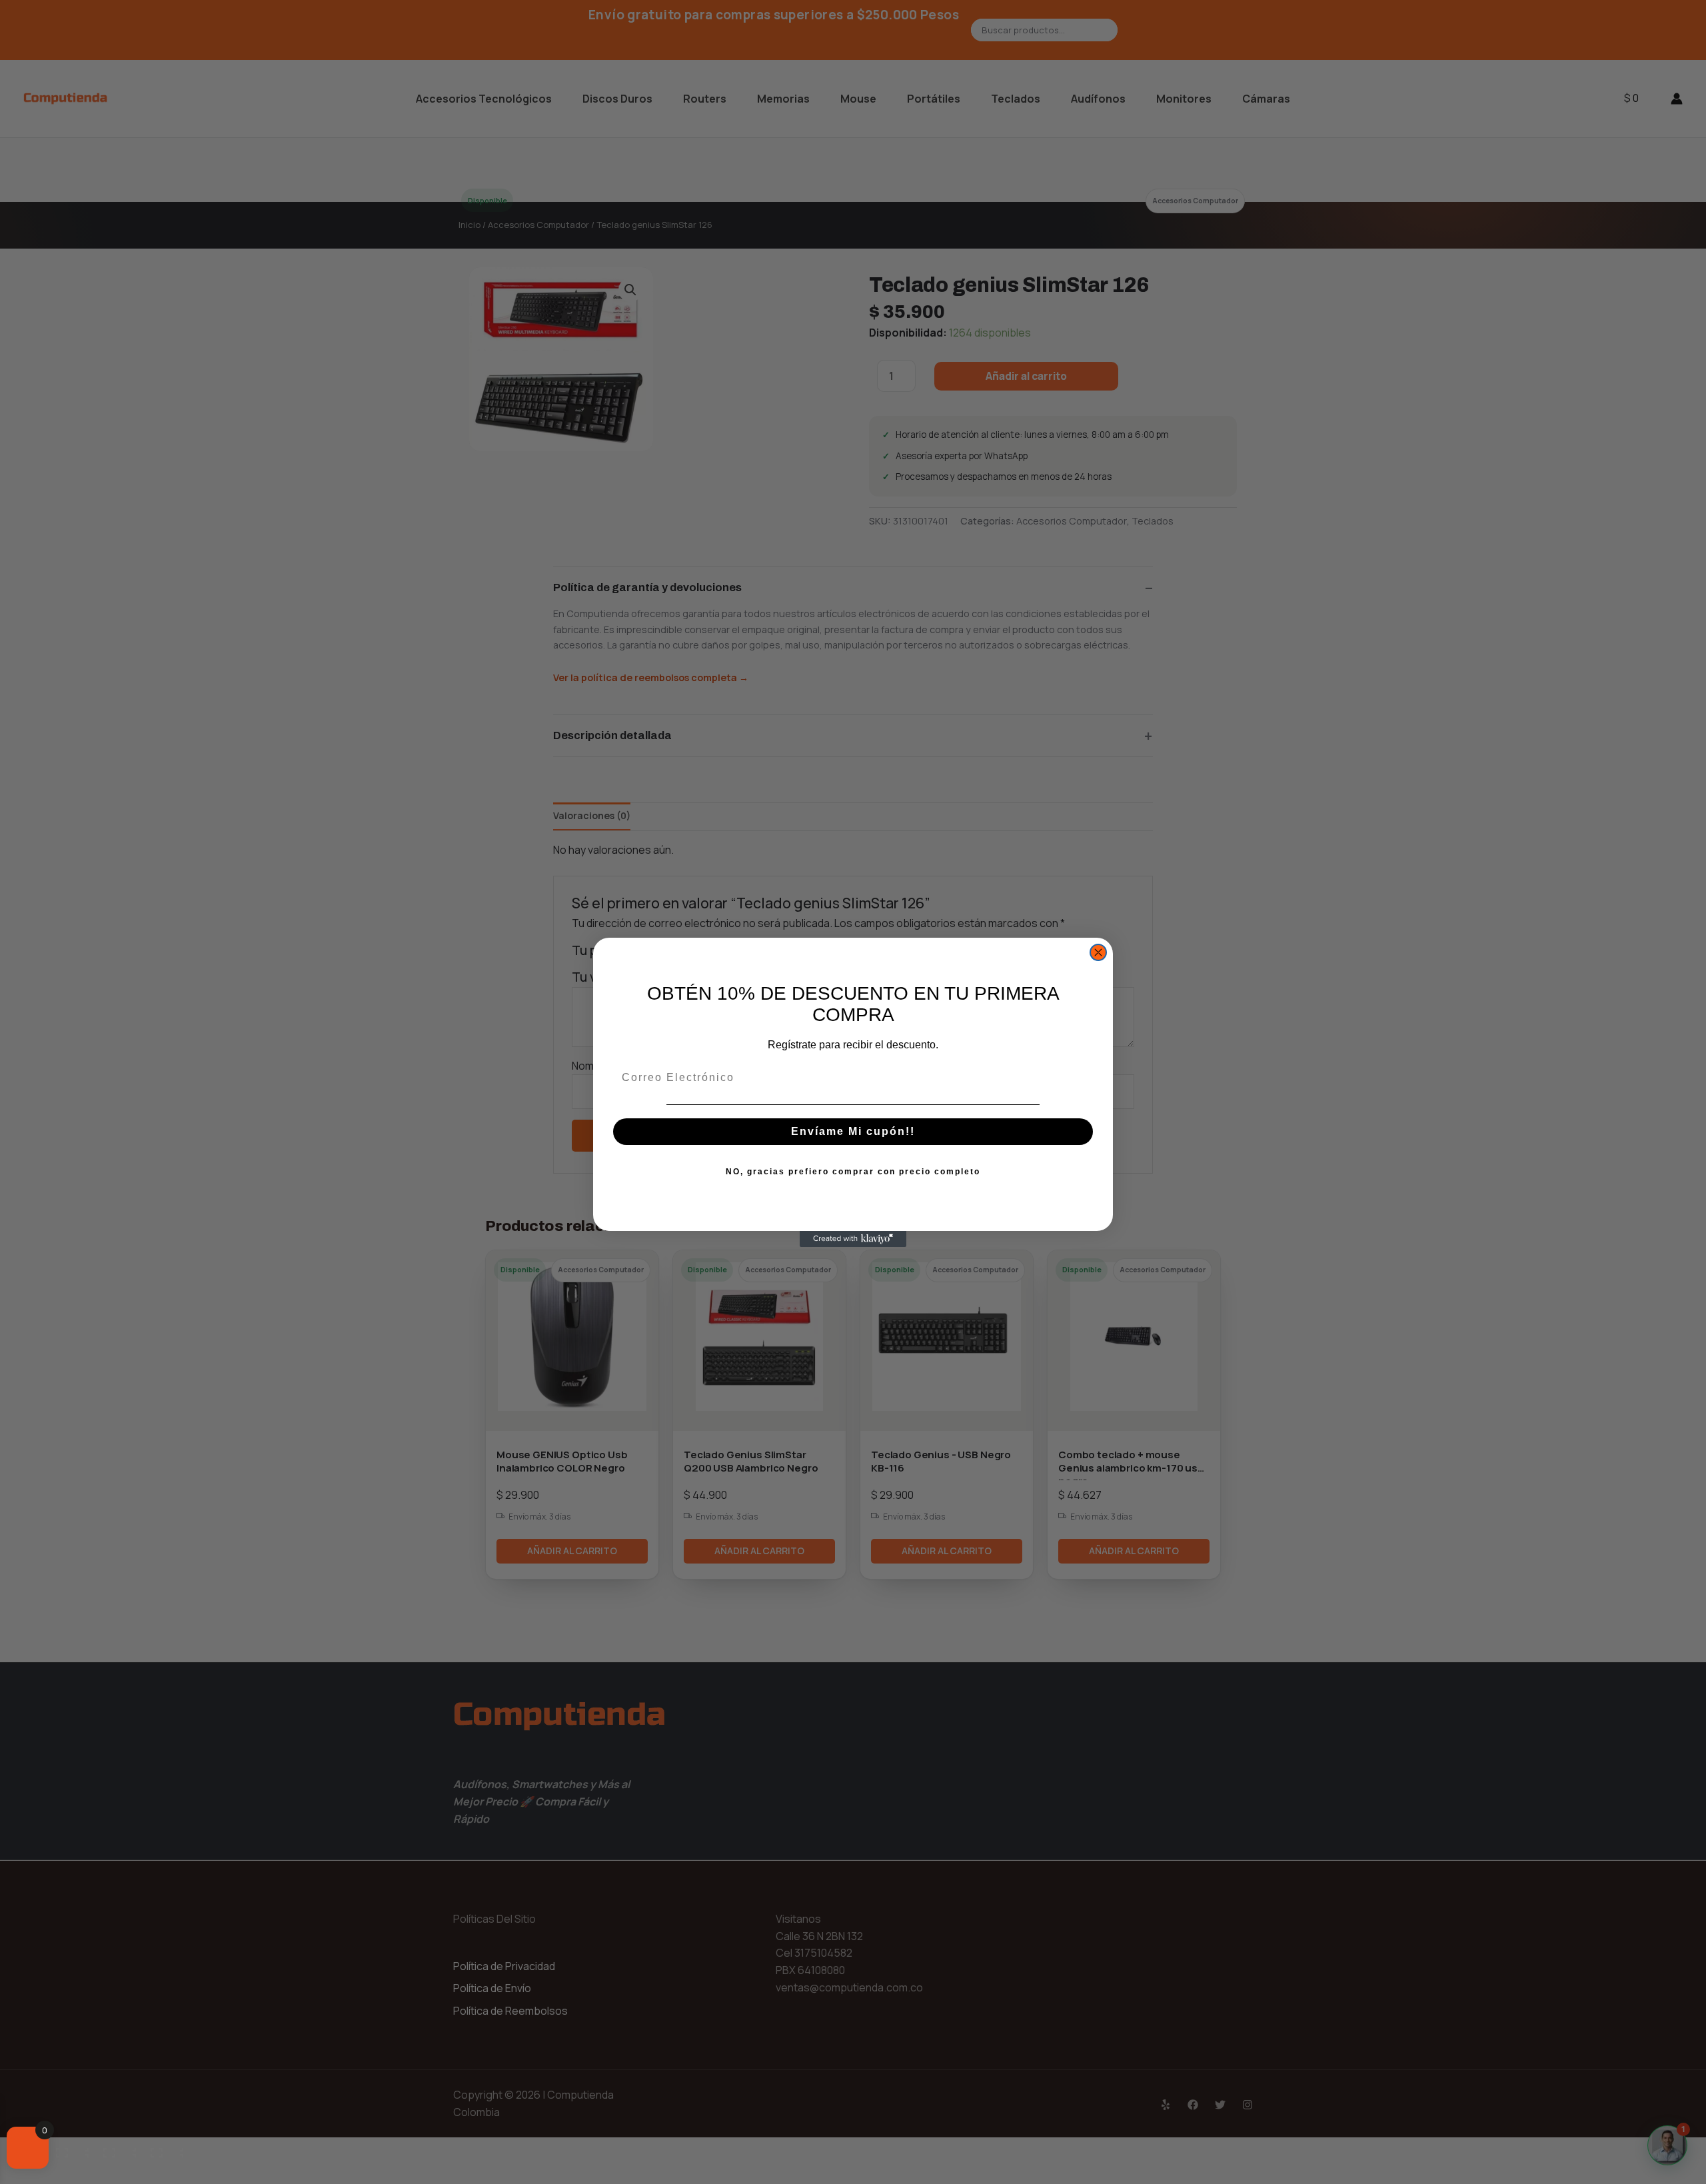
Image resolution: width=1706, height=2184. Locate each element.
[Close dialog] (1098, 952)
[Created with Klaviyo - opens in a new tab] (853, 1239)
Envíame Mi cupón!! (853, 1131)
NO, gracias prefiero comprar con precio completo (853, 1172)
